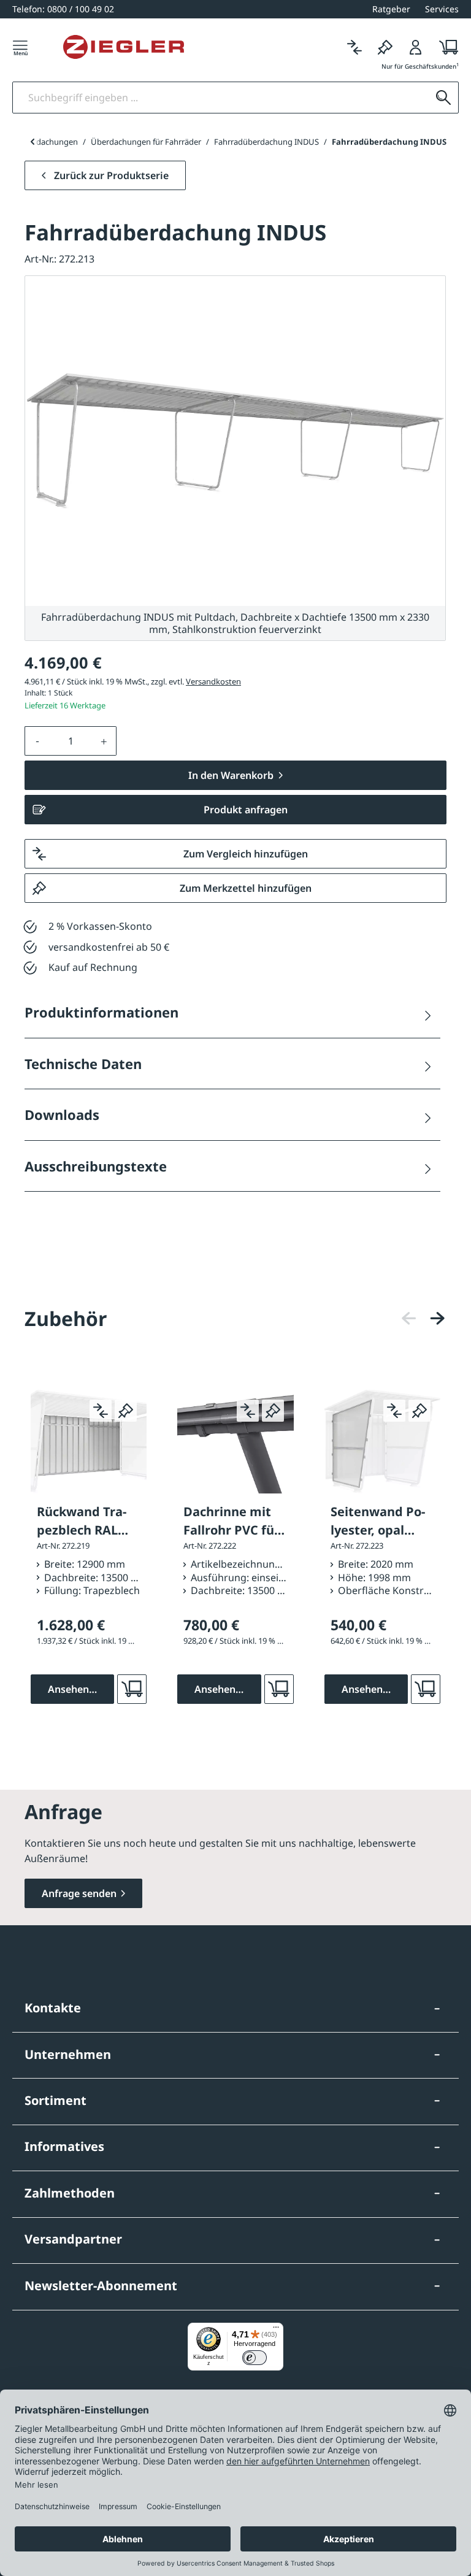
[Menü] (20, 47)
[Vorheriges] (409, 1318)
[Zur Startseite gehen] (124, 47)
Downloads (62, 1114)
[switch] (255, 2358)
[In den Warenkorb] (132, 1689)
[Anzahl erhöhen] (104, 741)
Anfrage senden (79, 1893)
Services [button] (442, 9)
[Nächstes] (437, 1318)
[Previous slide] (32, 142)
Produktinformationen (101, 1012)
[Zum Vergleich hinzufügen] (101, 1411)
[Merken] (385, 47)
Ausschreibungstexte (96, 1166)
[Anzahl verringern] (37, 741)
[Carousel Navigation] (423, 1318)
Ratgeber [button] (391, 9)
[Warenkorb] (445, 47)
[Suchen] (443, 98)
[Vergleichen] (354, 47)
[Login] (416, 47)
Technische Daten (83, 1064)
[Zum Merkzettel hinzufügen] (126, 1411)
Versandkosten (213, 681)
